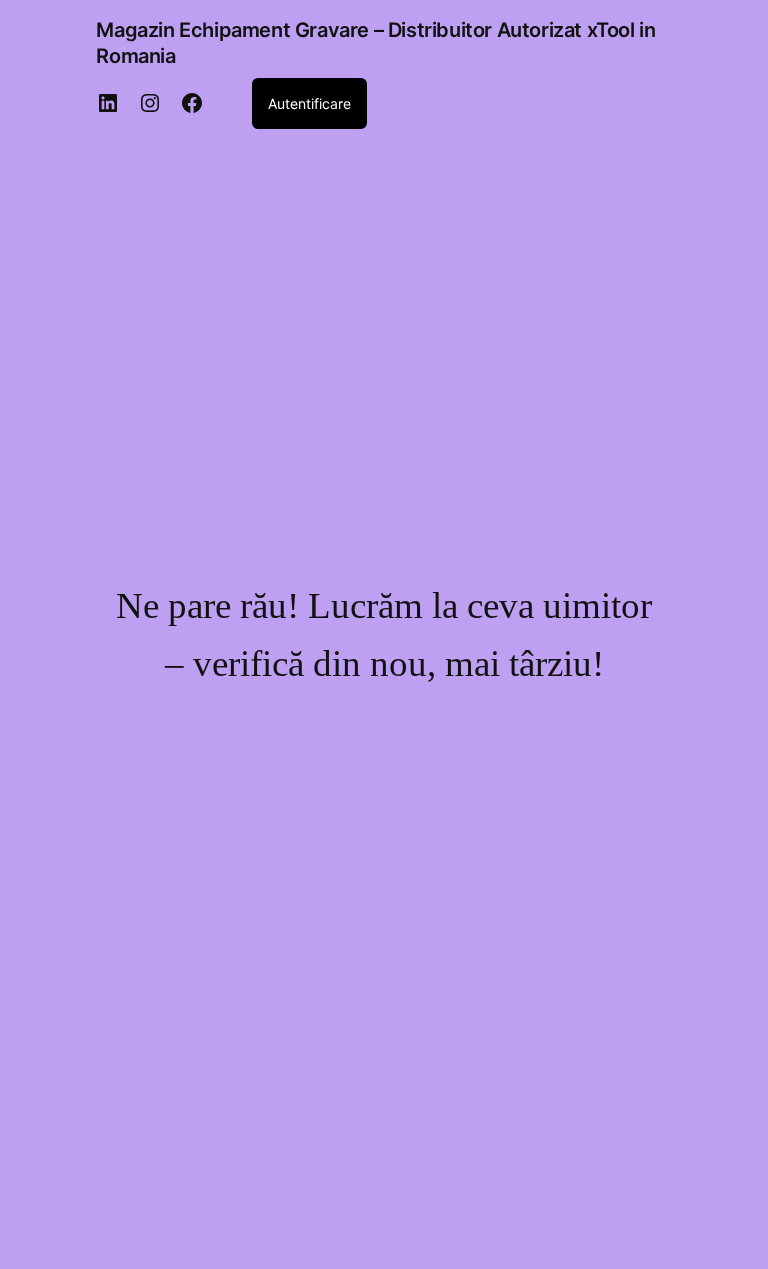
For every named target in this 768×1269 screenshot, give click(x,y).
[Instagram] (150, 103)
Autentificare (309, 103)
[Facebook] (192, 103)
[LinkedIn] (108, 103)
